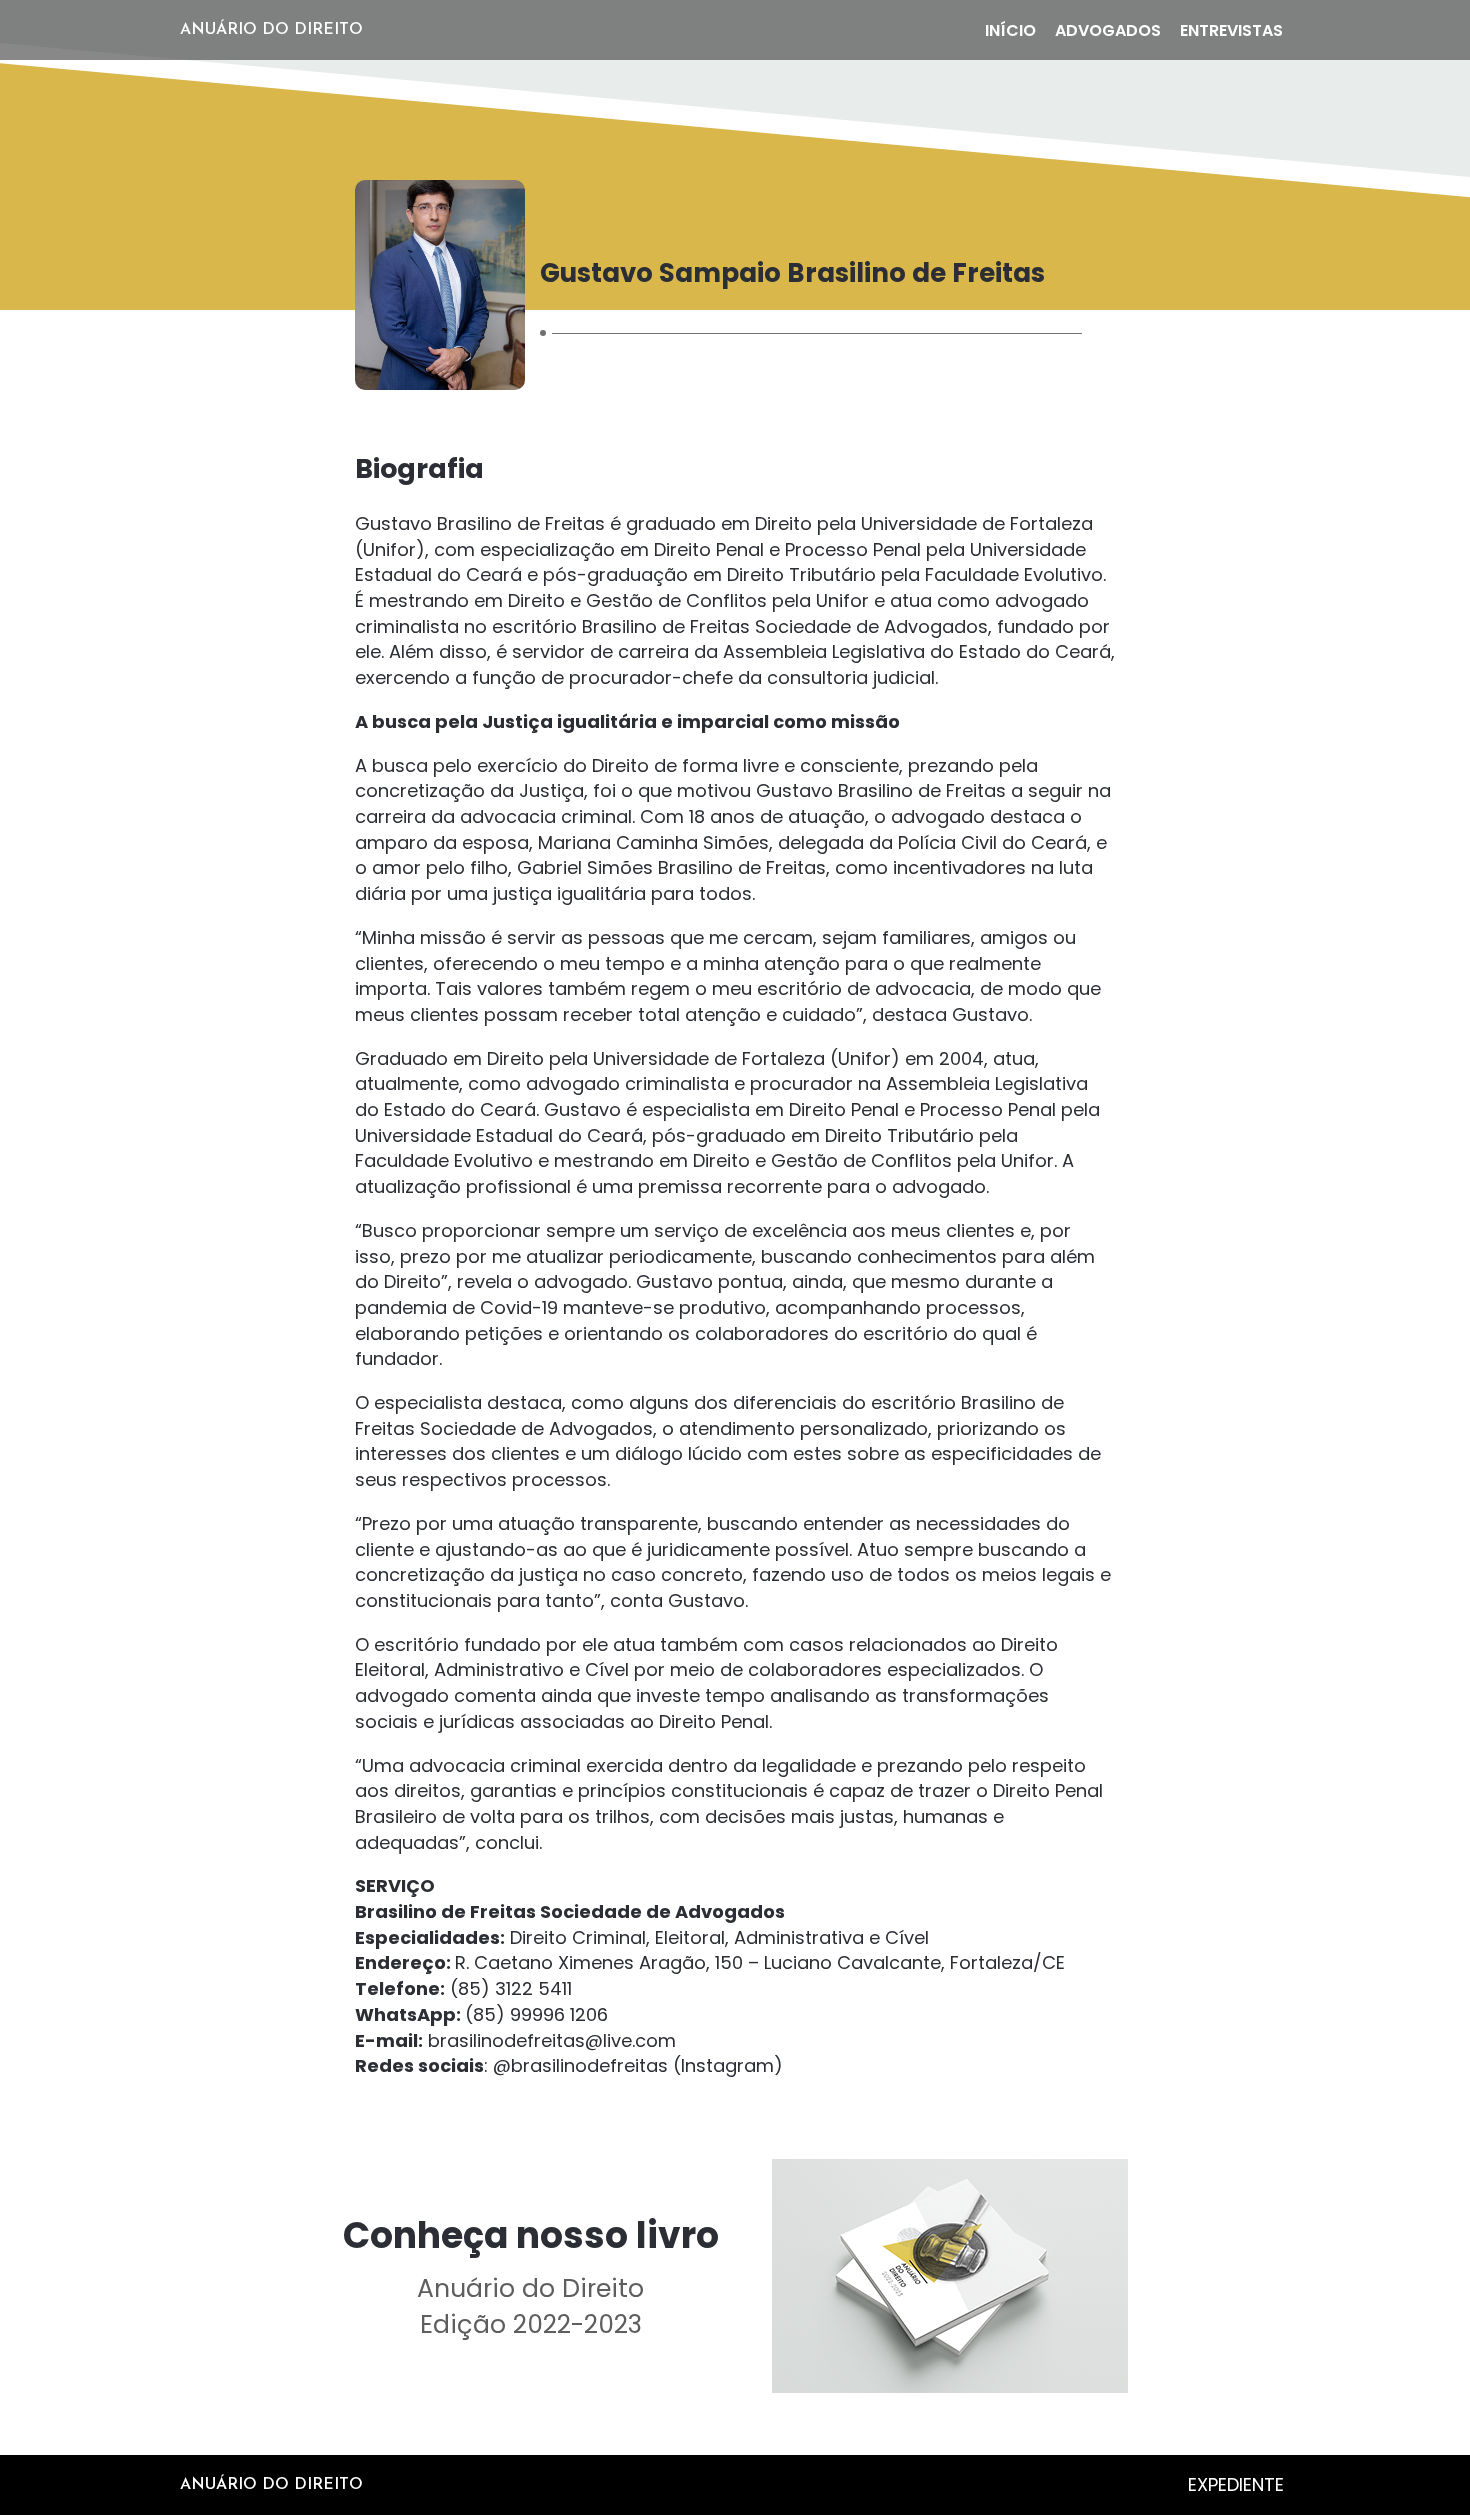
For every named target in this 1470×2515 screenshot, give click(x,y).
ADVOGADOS (1108, 30)
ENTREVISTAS (1231, 30)
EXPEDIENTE (1236, 2484)
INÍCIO (1010, 30)
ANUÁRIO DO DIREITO (271, 30)
